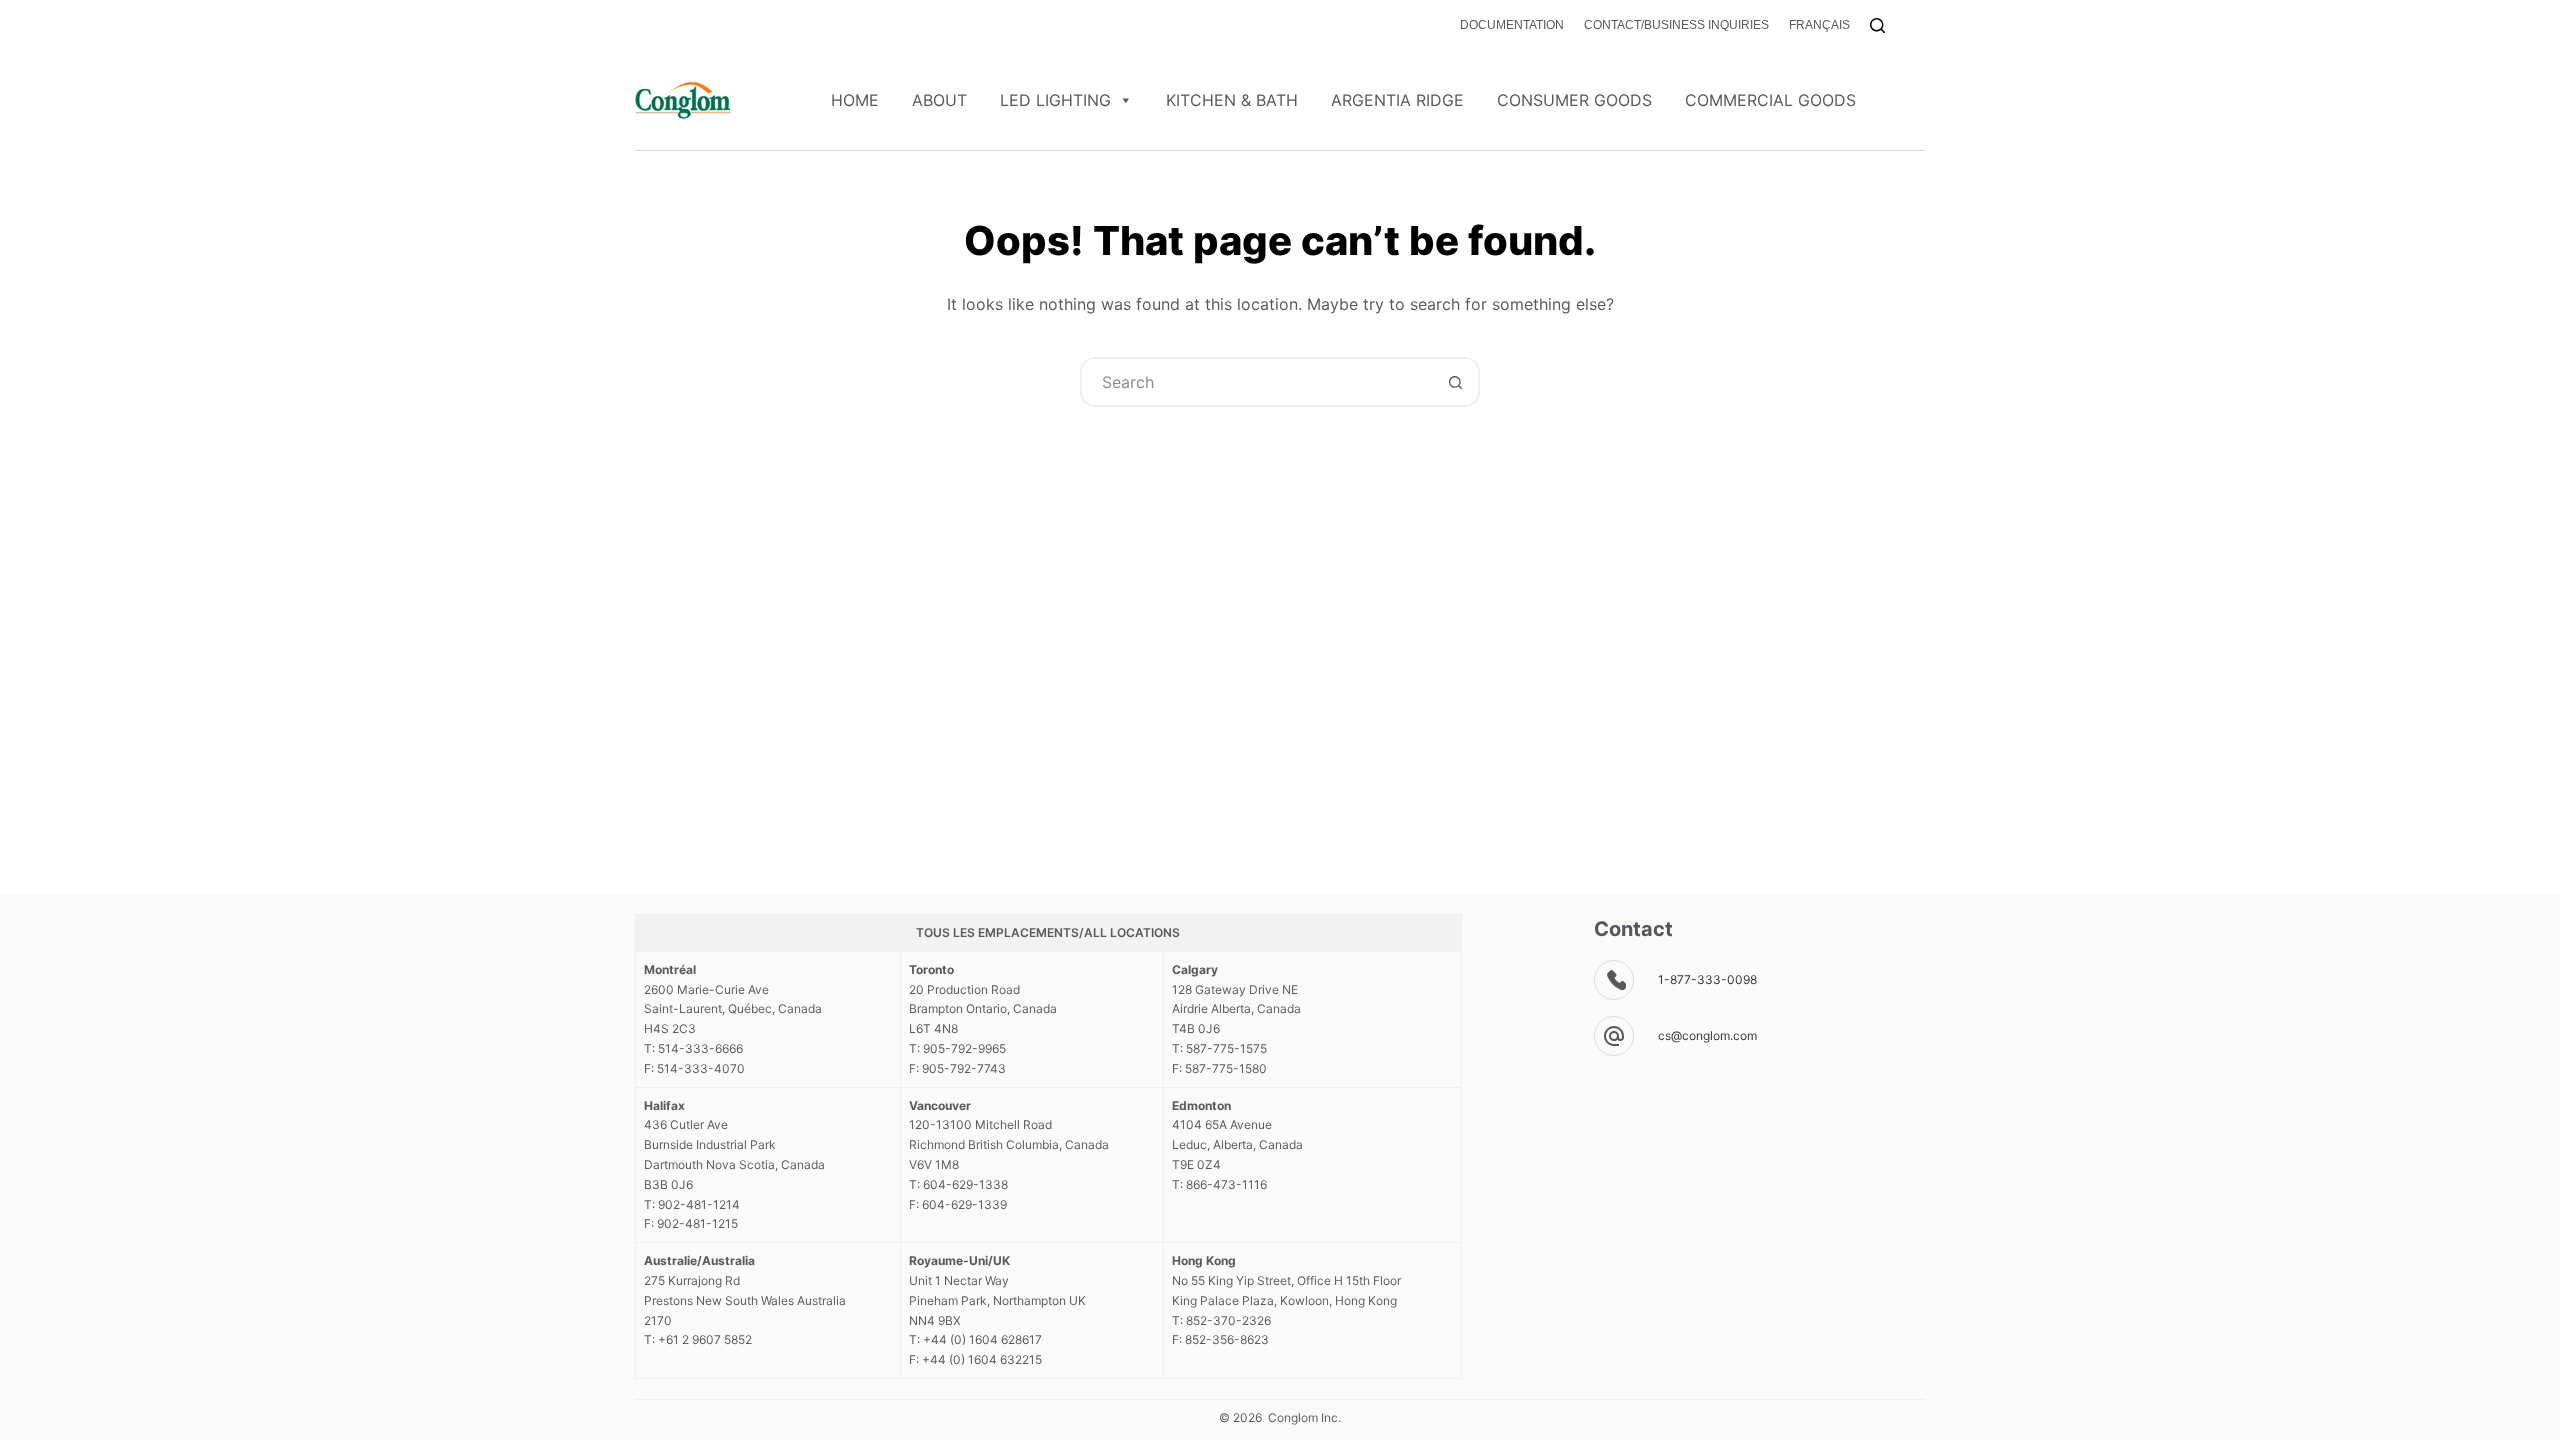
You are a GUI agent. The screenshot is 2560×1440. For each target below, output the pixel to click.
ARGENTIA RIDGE (1397, 100)
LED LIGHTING (1055, 100)
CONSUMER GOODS (1574, 100)
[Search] (1877, 25)
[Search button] (1455, 382)
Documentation (1512, 25)
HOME (855, 100)
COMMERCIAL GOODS (1770, 100)
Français (1819, 25)
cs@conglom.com (1707, 1035)
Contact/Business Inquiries (1676, 25)
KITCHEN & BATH (1232, 100)
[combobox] (1257, 382)
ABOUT (939, 100)
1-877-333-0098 (1707, 979)
